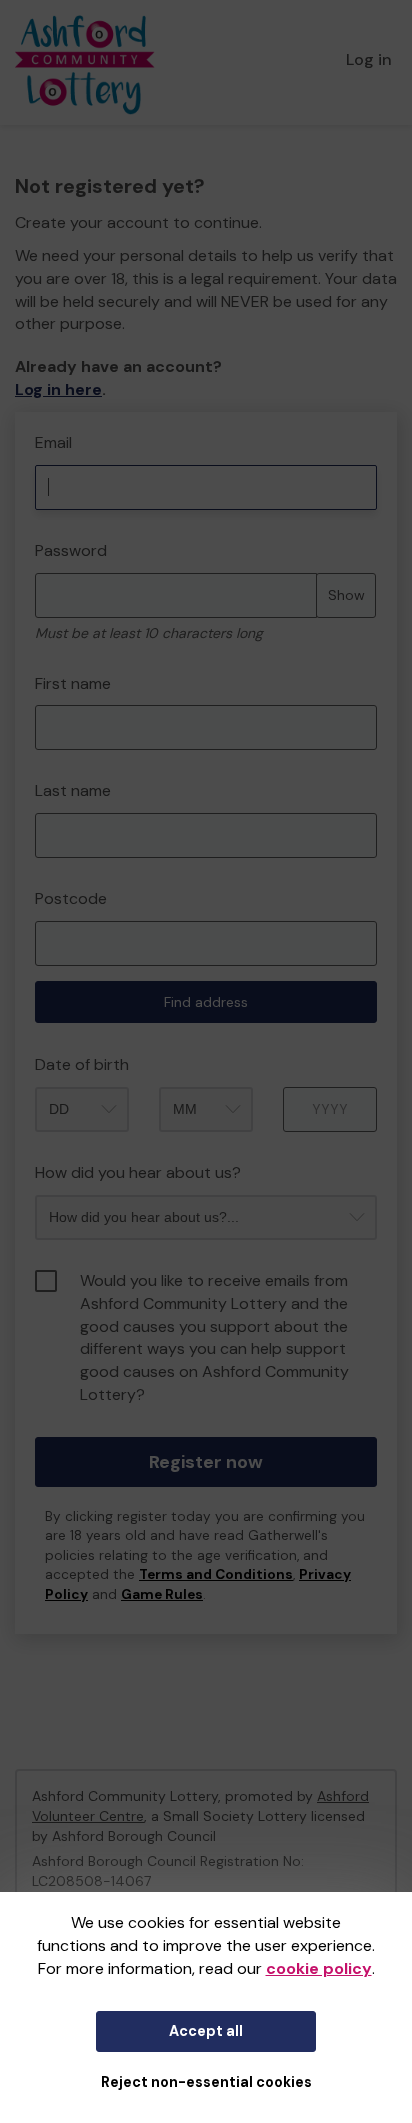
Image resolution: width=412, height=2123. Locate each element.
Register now (206, 1462)
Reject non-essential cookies (206, 2082)
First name (73, 683)
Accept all (206, 2031)
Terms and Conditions (216, 1574)
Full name (33, 422)
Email (53, 442)
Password (71, 550)
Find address (206, 1002)
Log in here (58, 389)
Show (346, 595)
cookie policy (319, 1968)
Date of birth (82, 1064)
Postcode (71, 898)
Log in (369, 59)
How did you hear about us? (138, 1172)
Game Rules (162, 1594)
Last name (73, 790)
